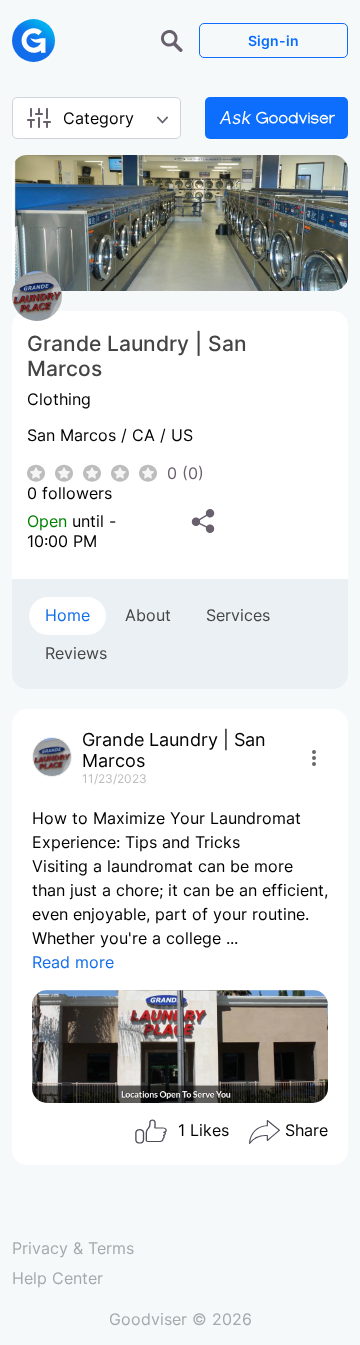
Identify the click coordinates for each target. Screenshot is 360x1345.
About (148, 615)
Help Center (57, 1278)
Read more (73, 962)
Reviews (76, 653)
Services (238, 615)
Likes (203, 1131)
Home (67, 615)
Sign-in (273, 40)
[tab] (67, 616)
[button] (174, 39)
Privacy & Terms (73, 1248)
